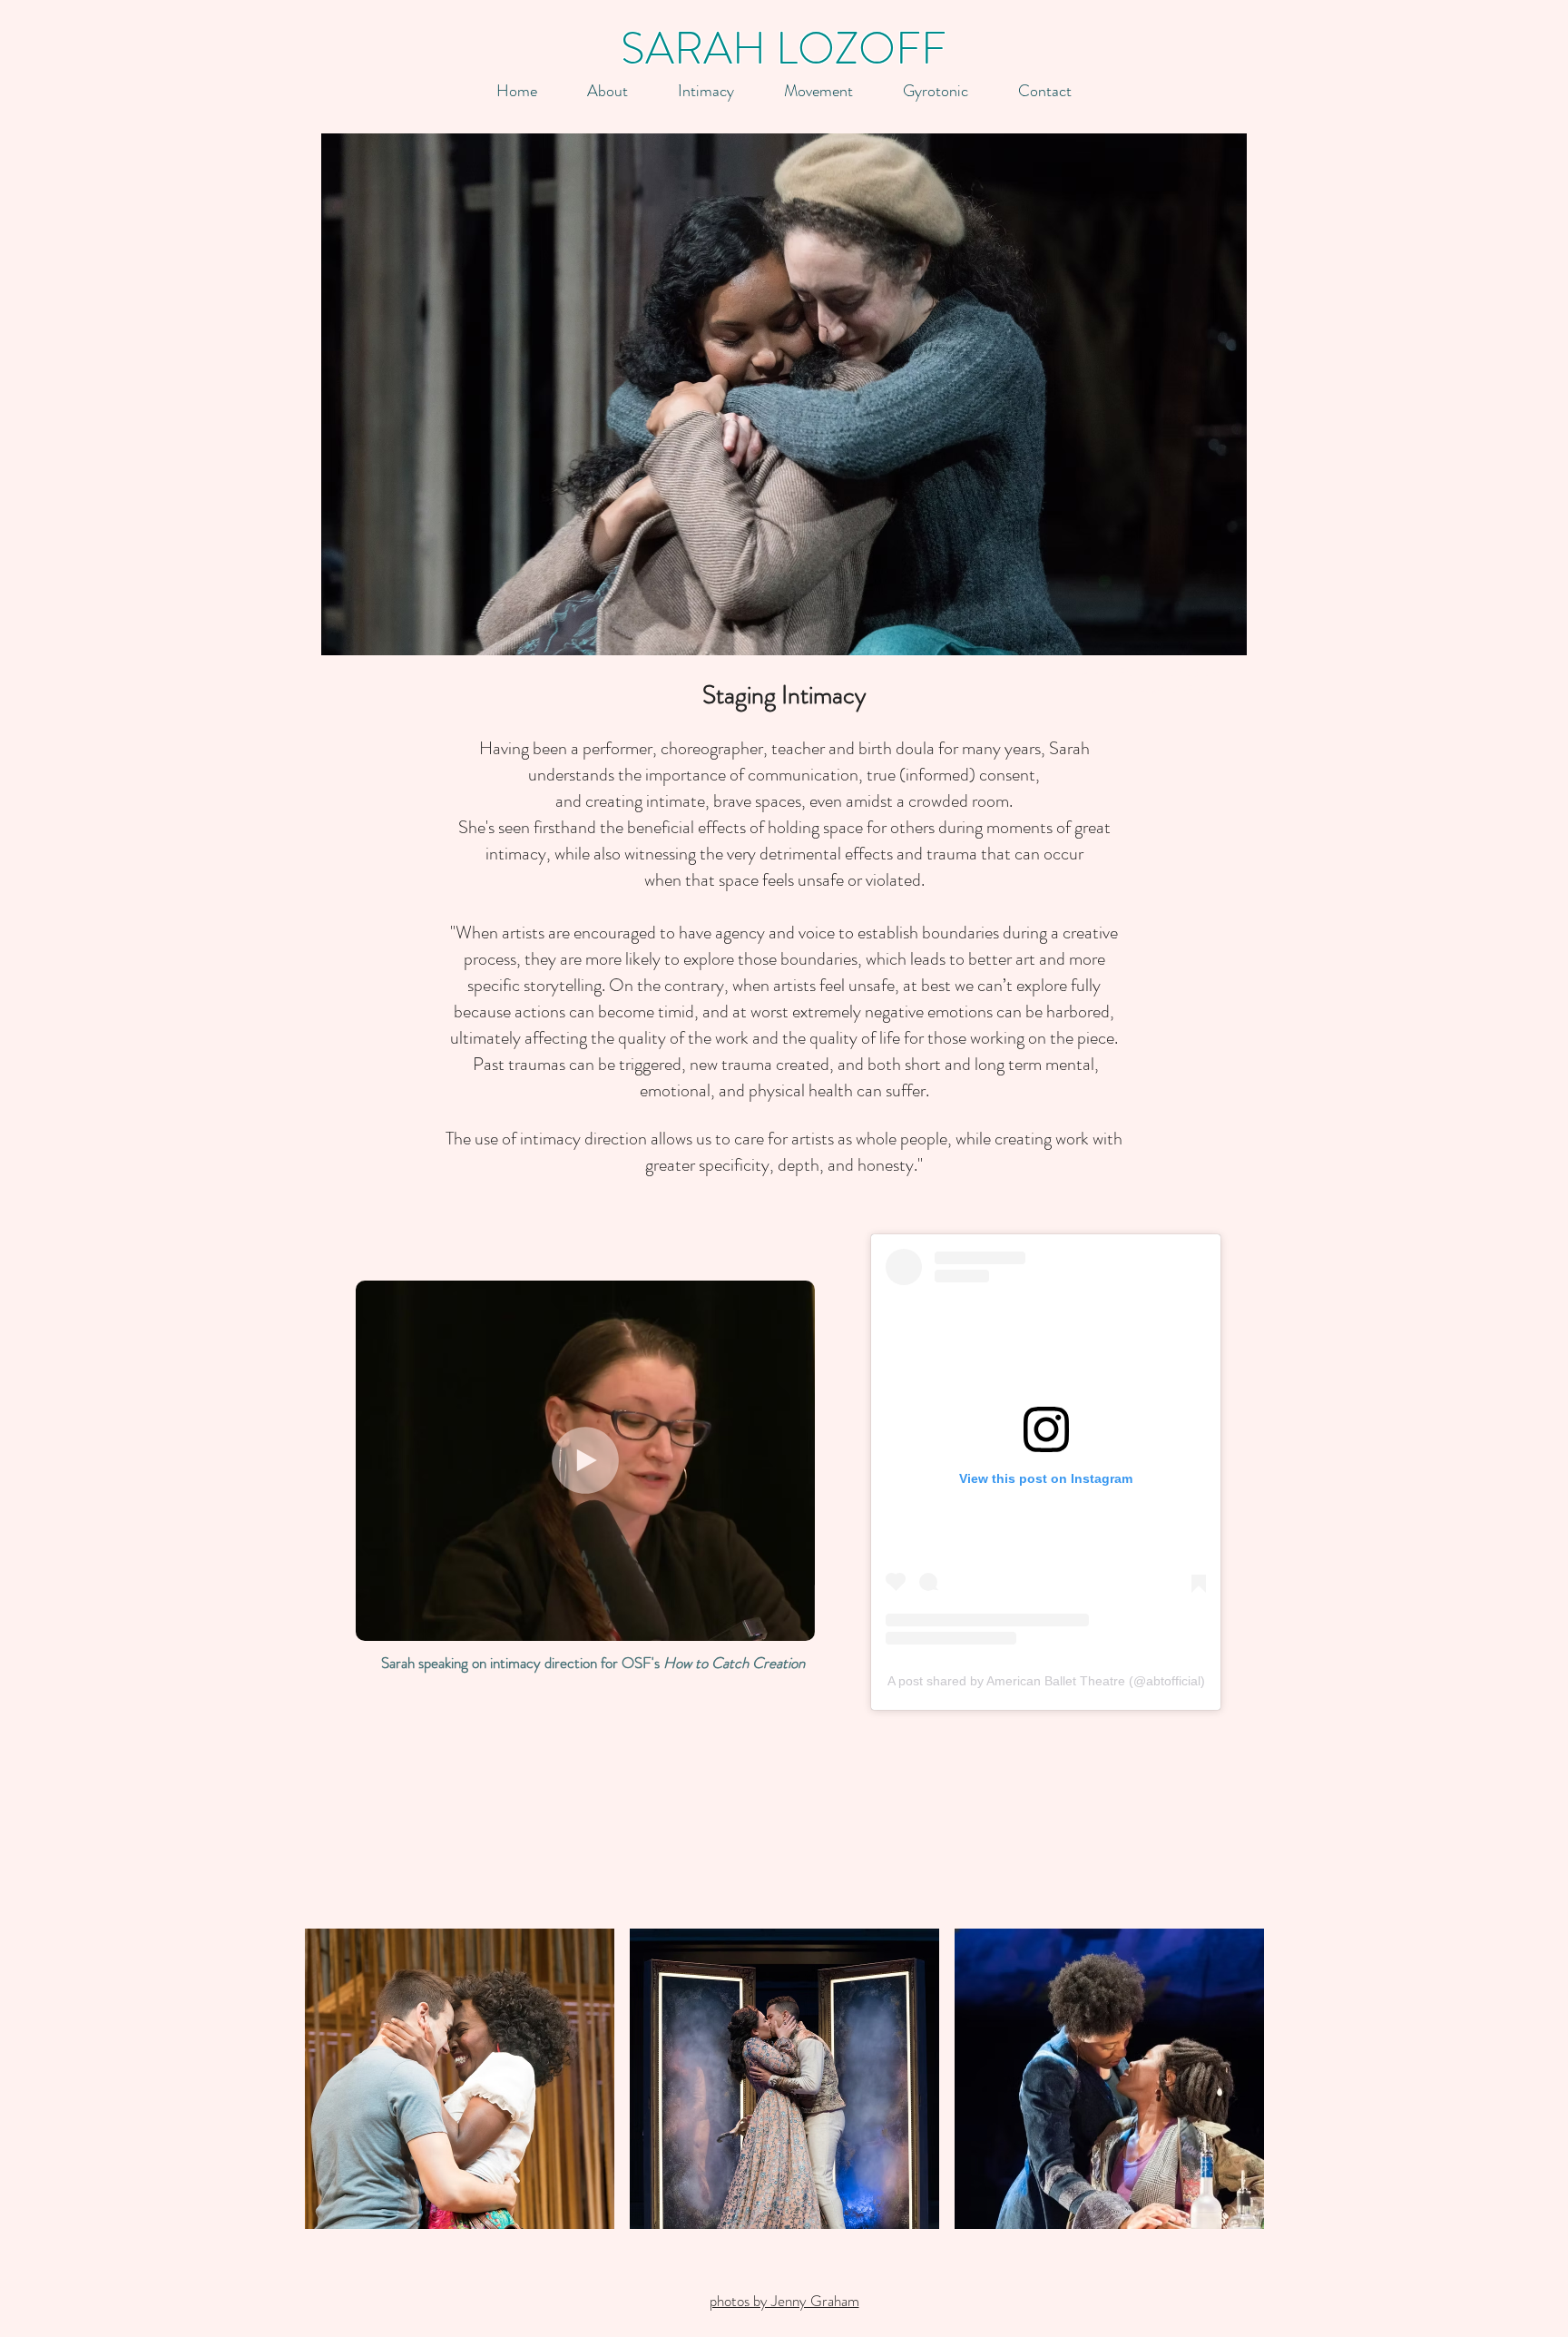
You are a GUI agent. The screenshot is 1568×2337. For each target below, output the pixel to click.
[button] (607, 91)
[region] (784, 394)
